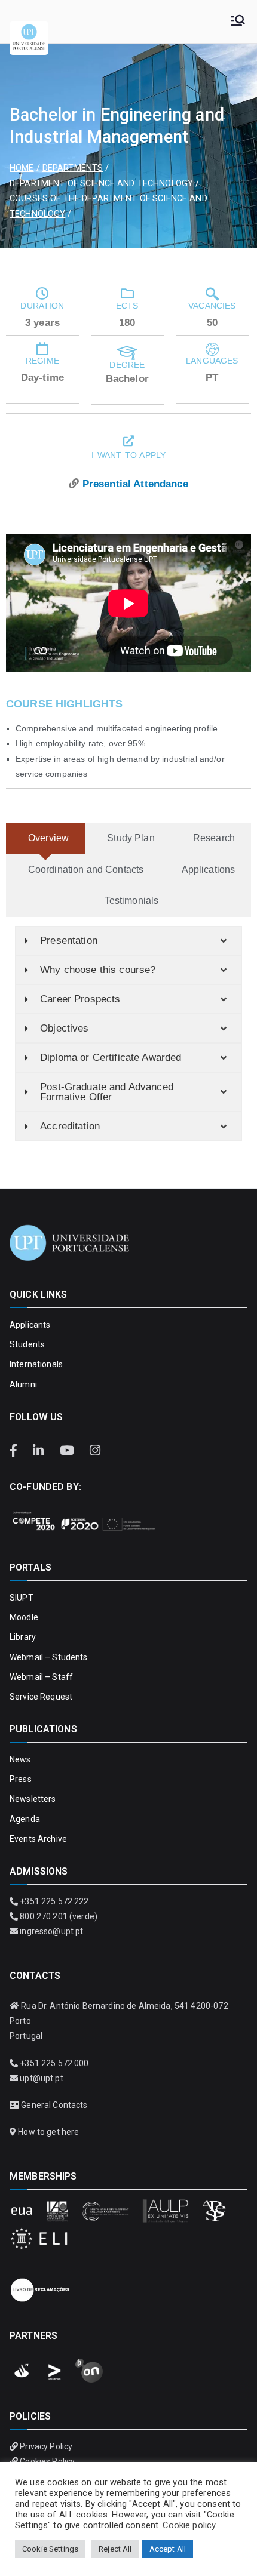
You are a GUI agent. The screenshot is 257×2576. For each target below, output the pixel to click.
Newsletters (33, 1799)
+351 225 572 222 (54, 1901)
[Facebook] (18, 1451)
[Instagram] (95, 1451)
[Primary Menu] (238, 21)
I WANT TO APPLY (128, 455)
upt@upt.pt (41, 2078)
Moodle (24, 1617)
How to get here (48, 2132)
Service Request (41, 1697)
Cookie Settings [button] (50, 2549)
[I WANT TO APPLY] (128, 441)
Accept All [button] (168, 2549)
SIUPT (22, 1598)
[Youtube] (68, 1451)
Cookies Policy (47, 2461)
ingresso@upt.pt (51, 1931)
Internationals (36, 1364)
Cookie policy (189, 2525)
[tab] (45, 838)
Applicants (30, 1325)
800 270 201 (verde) (59, 1916)
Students (27, 1344)
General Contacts (54, 2105)
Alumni (23, 1384)
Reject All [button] (115, 2549)
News (20, 1759)
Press (21, 1779)
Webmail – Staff (41, 1677)
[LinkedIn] (40, 1451)
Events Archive (38, 1839)
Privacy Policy (46, 2446)
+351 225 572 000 (54, 2063)
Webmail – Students (49, 1657)
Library (23, 1637)
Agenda (25, 1819)
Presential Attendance (135, 484)
